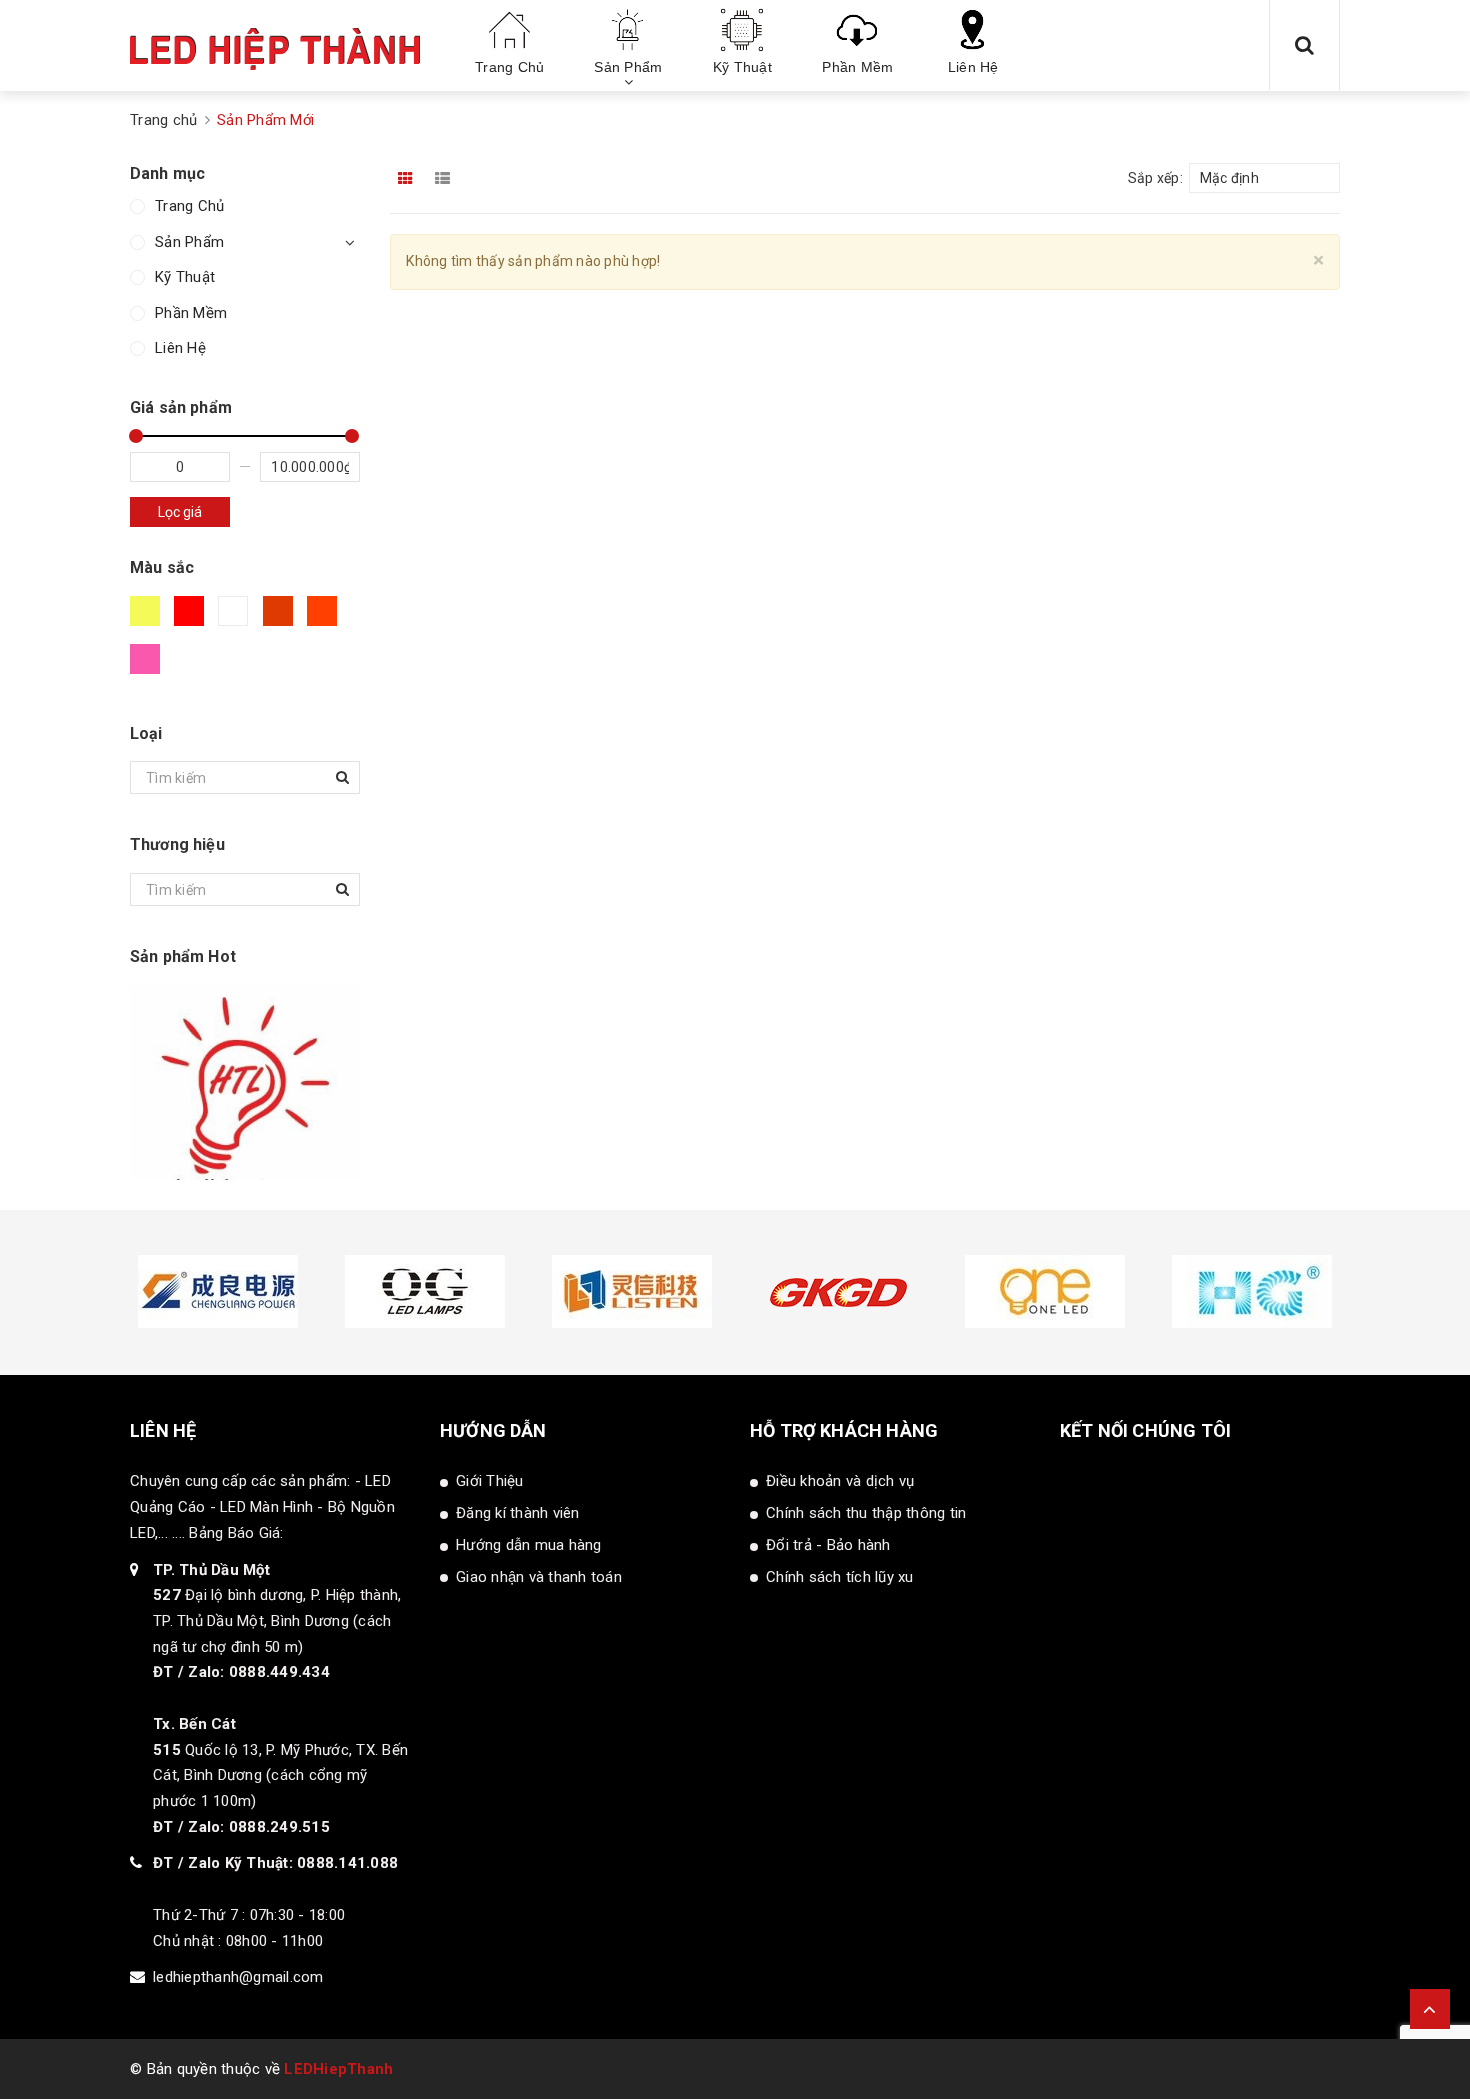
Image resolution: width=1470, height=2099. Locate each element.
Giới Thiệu (490, 1481)
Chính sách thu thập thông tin (866, 1513)
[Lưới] (407, 178)
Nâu (281, 619)
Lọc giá (180, 512)
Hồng (148, 667)
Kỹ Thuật (185, 277)
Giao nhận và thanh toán (539, 1577)
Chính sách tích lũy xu (840, 1577)
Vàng (148, 619)
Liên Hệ (180, 348)
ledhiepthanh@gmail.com (238, 1977)
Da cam (325, 619)
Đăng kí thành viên (518, 1513)
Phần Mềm (191, 313)
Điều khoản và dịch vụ (840, 1481)
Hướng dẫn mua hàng (529, 1545)
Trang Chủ (189, 206)
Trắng (236, 619)
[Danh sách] (446, 178)
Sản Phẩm (189, 242)
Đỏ (192, 619)
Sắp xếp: (1155, 178)
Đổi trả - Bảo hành (828, 1545)
